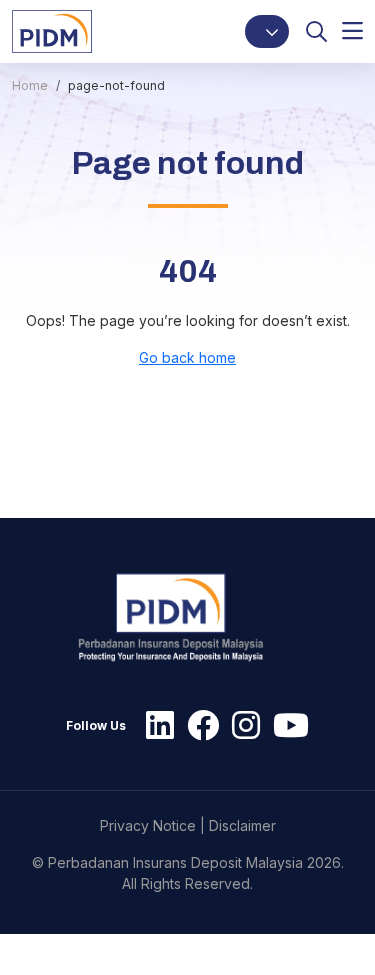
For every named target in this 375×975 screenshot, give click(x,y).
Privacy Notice (148, 825)
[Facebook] (198, 726)
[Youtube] (286, 726)
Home (30, 85)
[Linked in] (155, 726)
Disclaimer (242, 825)
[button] (267, 31)
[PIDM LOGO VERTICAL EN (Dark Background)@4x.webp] (180, 617)
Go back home (187, 357)
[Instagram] (241, 726)
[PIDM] (52, 30)
